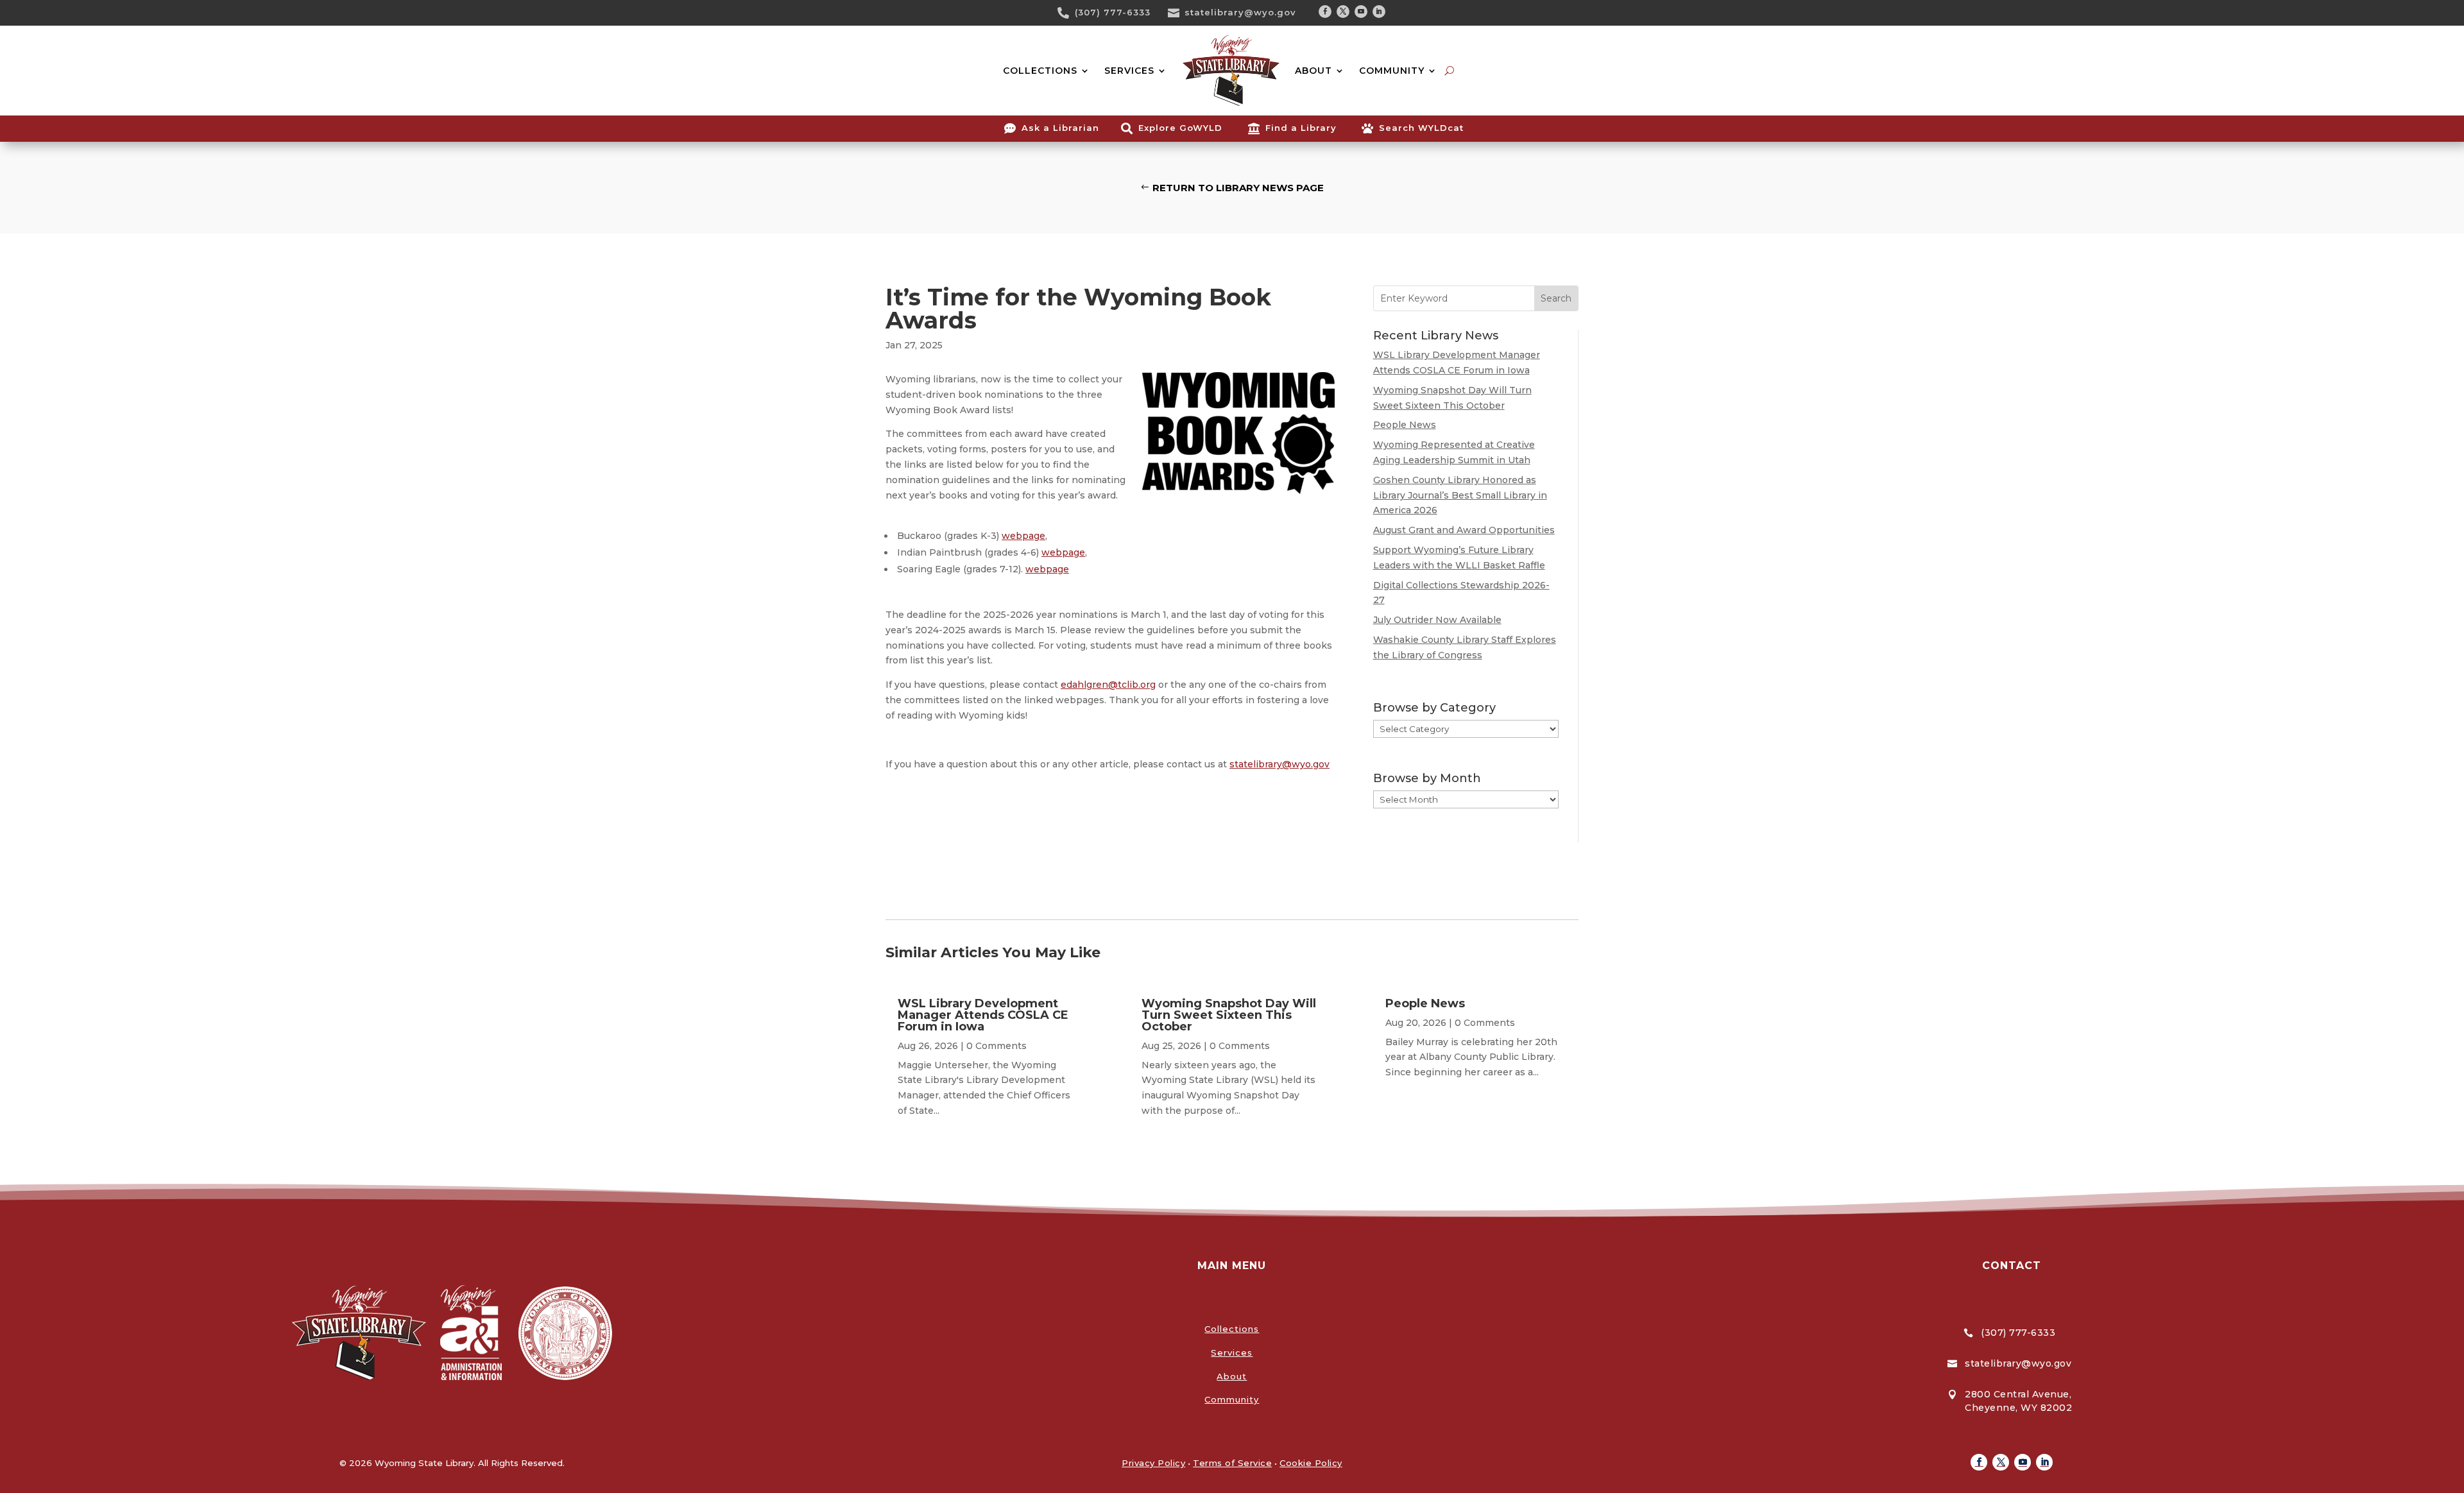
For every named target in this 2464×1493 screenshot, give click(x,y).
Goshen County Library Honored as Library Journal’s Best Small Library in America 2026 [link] (1460, 495)
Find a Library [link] (1301, 128)
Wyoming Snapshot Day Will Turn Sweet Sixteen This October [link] (1229, 1015)
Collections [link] (1232, 1329)
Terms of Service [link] (1232, 1463)
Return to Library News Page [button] (1238, 188)
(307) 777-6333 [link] (1113, 12)
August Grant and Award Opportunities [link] (1464, 530)
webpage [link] (1023, 536)
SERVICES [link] (1129, 71)
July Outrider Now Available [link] (1437, 620)
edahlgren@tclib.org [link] (1108, 685)
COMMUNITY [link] (1392, 71)
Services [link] (1232, 1352)
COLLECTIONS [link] (1040, 71)
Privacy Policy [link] (1153, 1463)
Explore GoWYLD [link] (1180, 128)
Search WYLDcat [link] (1421, 128)
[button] (1325, 12)
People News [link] (1405, 425)
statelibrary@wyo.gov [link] (1240, 12)
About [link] (1232, 1376)
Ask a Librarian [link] (1060, 128)
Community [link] (1232, 1399)
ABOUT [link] (1313, 71)
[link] (1068, 13)
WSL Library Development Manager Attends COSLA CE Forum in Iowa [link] (983, 1015)
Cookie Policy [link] (1311, 1463)
